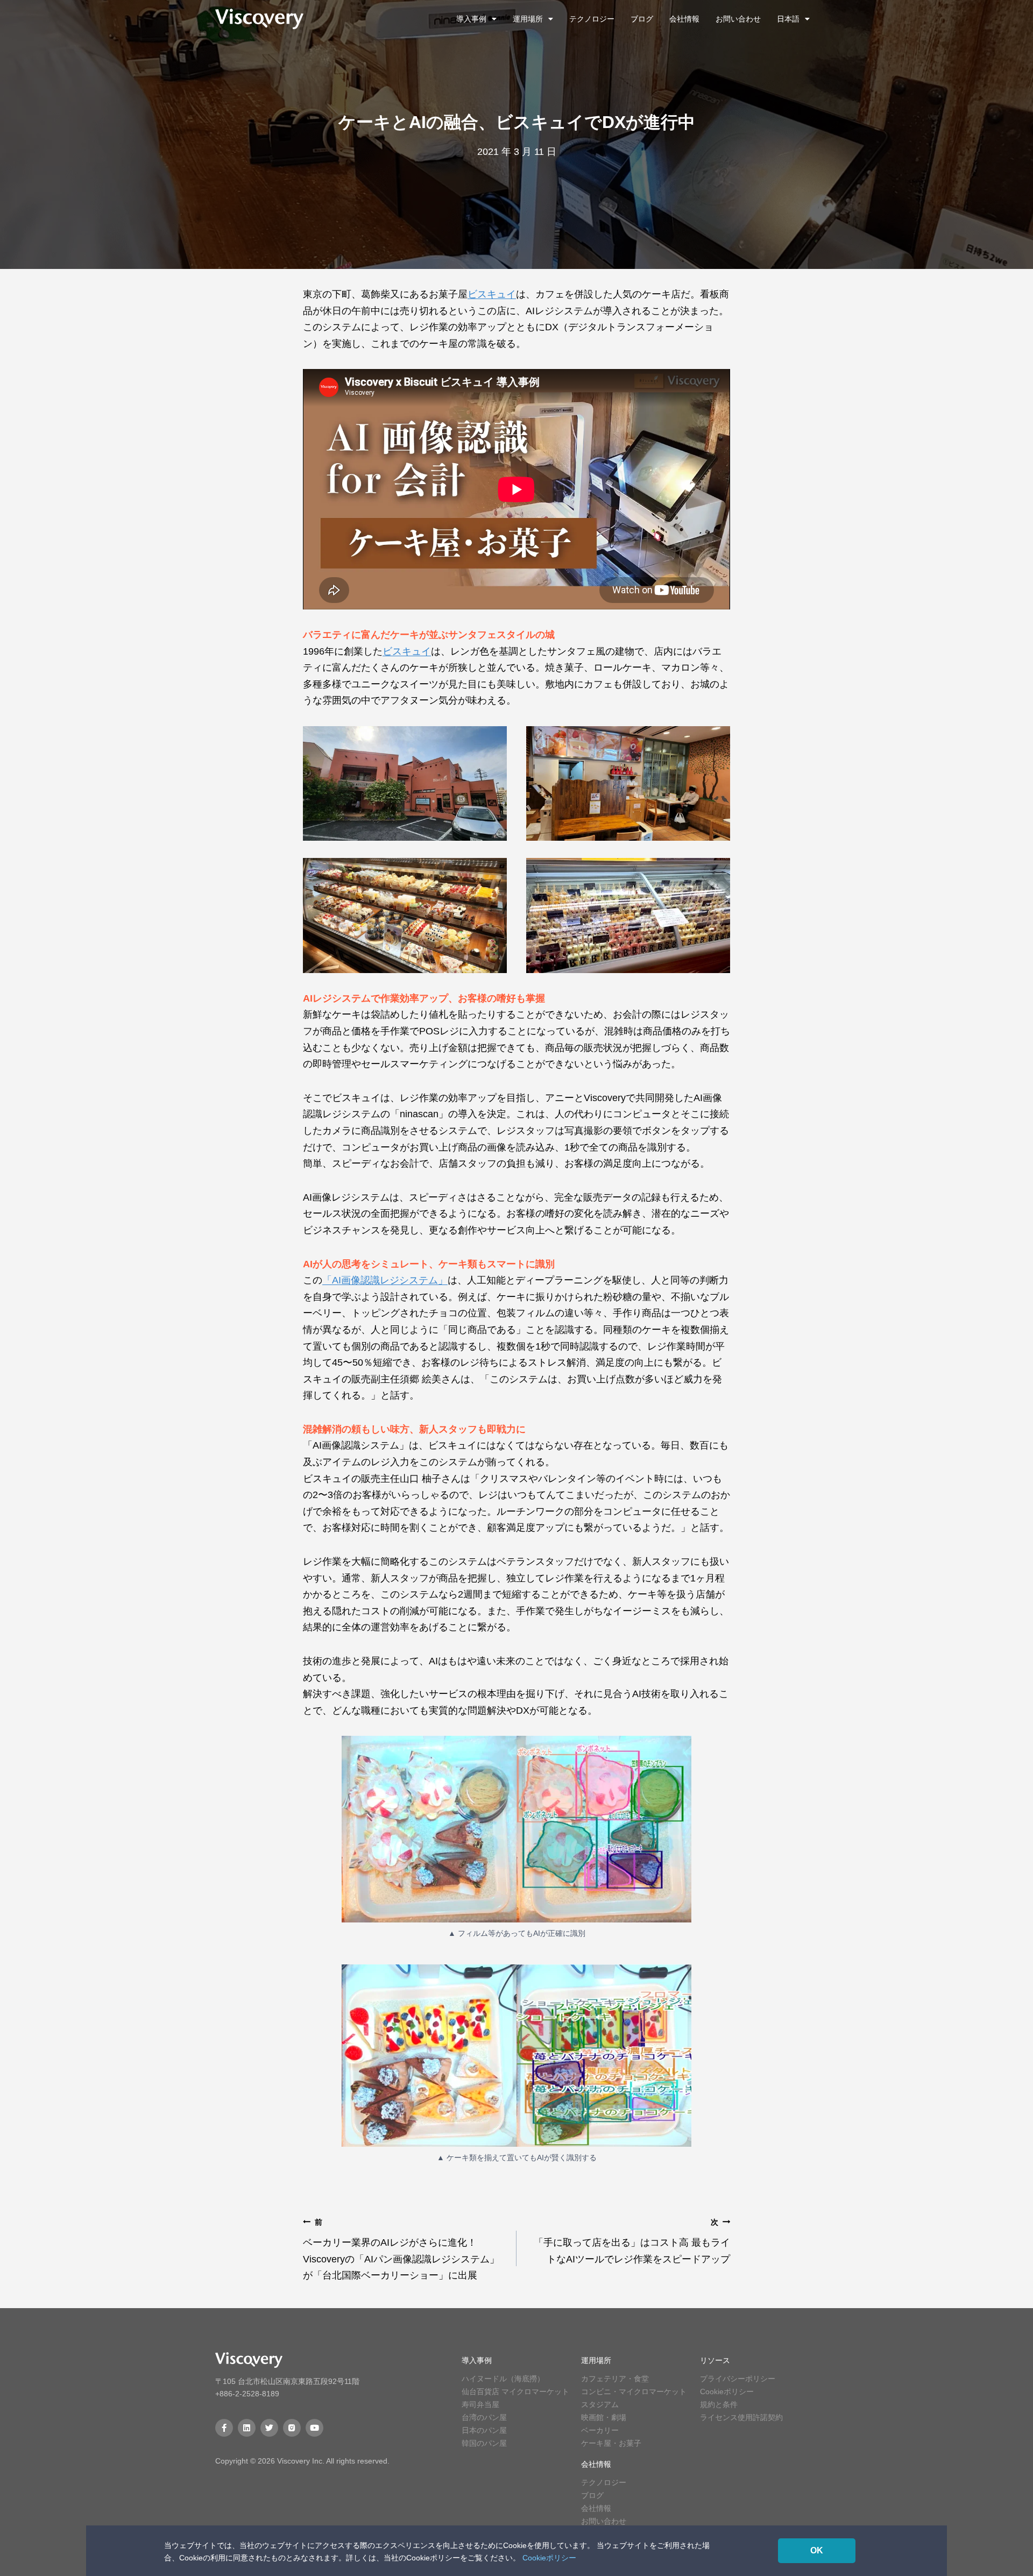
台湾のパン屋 (484, 2417)
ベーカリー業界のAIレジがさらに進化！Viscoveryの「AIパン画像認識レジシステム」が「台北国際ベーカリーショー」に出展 (401, 2249)
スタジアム (600, 2404)
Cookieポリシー (727, 2392)
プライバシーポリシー (738, 2379)
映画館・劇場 (604, 2417)
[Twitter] (269, 2428)
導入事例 (471, 19)
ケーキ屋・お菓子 (611, 2443)
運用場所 (528, 19)
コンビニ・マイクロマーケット (634, 2392)
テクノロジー (592, 19)
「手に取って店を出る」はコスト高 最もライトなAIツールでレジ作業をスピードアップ (632, 2241)
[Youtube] (314, 2428)
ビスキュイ (492, 294)
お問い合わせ (738, 19)
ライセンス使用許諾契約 (741, 2417)
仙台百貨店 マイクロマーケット (515, 2392)
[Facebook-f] (224, 2428)
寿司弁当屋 (480, 2404)
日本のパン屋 (484, 2430)
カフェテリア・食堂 (615, 2379)
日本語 (788, 19)
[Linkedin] (247, 2428)
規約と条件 (719, 2404)
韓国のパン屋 (484, 2443)
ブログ (642, 19)
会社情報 (684, 19)
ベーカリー (600, 2430)
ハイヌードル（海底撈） (503, 2379)
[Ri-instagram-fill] (292, 2428)
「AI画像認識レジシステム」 (385, 1280)
